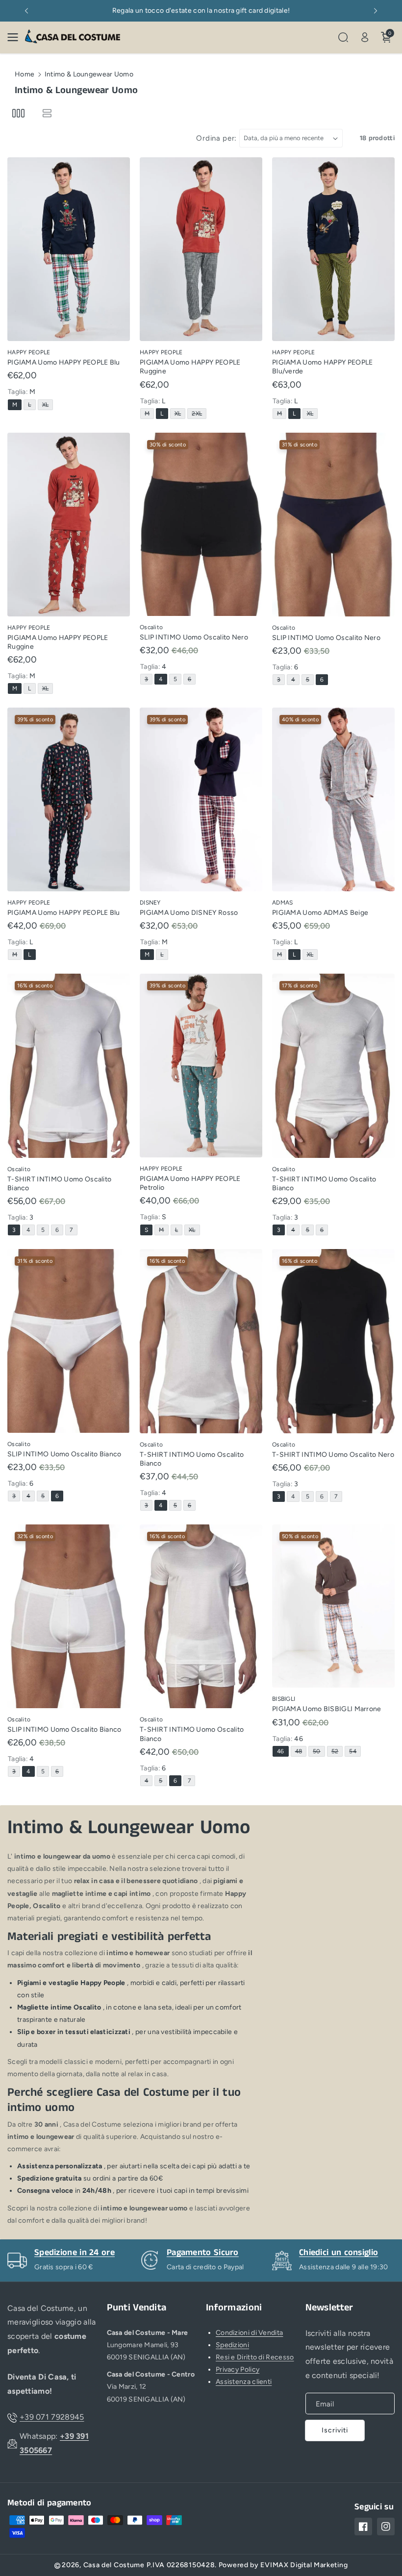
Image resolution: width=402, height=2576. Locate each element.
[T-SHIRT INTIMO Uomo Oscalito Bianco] (69, 1066)
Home (25, 74)
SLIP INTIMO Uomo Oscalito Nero (194, 637)
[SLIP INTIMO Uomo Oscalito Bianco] (69, 1341)
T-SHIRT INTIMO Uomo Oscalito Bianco (59, 1184)
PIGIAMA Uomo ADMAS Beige (320, 913)
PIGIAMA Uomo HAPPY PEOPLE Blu (64, 362)
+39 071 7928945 (52, 2417)
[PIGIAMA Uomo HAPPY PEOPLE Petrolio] (201, 1066)
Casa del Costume (114, 2565)
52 (337, 1752)
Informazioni (234, 2308)
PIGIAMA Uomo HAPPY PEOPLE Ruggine (190, 367)
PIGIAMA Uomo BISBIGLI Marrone (327, 1709)
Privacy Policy (238, 2369)
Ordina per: (216, 138)
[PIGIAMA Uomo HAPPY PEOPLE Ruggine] (201, 249)
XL (47, 405)
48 (301, 1752)
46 (282, 1752)
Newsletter (329, 2308)
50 (318, 1752)
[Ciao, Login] (365, 37)
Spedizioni (232, 2345)
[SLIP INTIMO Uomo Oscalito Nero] (201, 524)
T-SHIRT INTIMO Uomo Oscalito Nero (333, 1455)
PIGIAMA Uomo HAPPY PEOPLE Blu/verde (323, 367)
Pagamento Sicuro (203, 2253)
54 (354, 1752)
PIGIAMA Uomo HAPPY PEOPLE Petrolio (190, 1183)
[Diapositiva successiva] (376, 11)
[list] (47, 113)
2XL (199, 414)
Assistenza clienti (244, 2382)
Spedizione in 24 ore (75, 2253)
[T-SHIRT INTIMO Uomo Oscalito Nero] (333, 1341)
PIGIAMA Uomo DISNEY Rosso (189, 913)
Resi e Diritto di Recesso (255, 2357)
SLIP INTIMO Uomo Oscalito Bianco (64, 1454)
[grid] (18, 113)
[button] (16, 37)
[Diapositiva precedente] (26, 11)
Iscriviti (335, 2430)
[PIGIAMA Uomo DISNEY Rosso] (201, 799)
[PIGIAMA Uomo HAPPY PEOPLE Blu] (69, 249)
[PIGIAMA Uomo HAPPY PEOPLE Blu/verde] (333, 249)
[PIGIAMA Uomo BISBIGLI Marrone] (333, 1606)
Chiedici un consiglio (339, 2253)
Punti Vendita (137, 2308)
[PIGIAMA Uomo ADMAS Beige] (333, 799)
